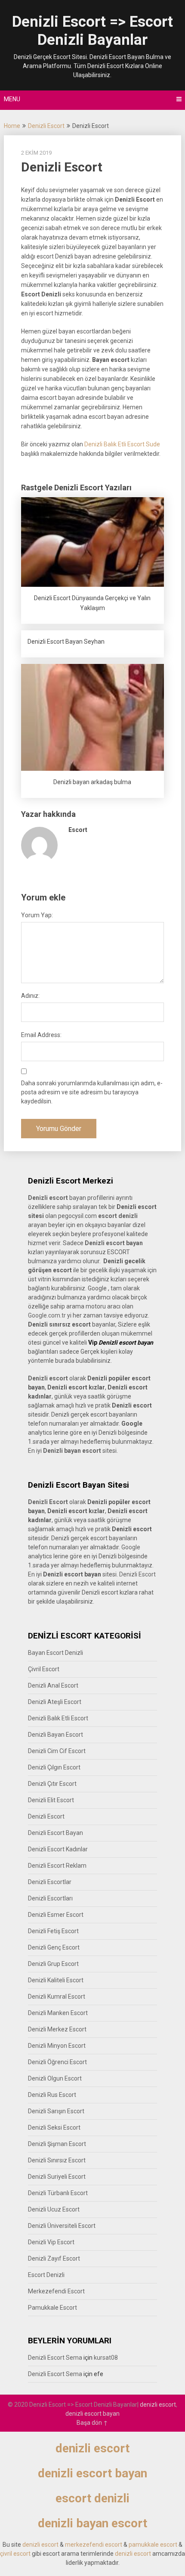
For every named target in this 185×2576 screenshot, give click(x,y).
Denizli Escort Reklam (57, 1866)
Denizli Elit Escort (51, 1800)
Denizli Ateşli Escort (55, 1702)
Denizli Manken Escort (58, 2013)
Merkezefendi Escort (56, 2291)
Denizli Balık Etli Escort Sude (122, 444)
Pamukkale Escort (52, 2308)
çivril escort (15, 2554)
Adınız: (30, 996)
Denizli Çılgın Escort (54, 1767)
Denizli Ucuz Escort (54, 2209)
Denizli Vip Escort (51, 2242)
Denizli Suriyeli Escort (57, 2177)
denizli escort (158, 2405)
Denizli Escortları (50, 1898)
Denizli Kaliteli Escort (56, 1980)
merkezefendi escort (94, 2545)
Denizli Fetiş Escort (53, 1931)
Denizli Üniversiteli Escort (62, 2226)
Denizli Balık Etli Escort (58, 1718)
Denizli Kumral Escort (57, 1997)
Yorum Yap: (37, 915)
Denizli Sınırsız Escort (57, 2160)
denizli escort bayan (92, 2414)
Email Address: (41, 1035)
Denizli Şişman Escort (57, 2144)
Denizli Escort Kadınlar (58, 1849)
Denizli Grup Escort (53, 1964)
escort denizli (118, 1216)
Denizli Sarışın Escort (56, 2111)
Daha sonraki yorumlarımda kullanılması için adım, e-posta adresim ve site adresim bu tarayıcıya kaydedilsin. (92, 1092)
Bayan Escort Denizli (55, 1653)
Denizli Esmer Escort (56, 1915)
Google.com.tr (47, 1315)
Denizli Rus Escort (52, 2095)
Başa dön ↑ (92, 2423)
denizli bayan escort (92, 2523)
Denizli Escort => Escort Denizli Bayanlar (92, 31)
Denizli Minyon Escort (57, 2046)
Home (12, 126)
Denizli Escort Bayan (55, 1833)
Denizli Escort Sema (55, 2358)
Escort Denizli (46, 2275)
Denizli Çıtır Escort (52, 1784)
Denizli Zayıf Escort (54, 2258)
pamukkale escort (153, 2545)
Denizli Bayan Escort (55, 1735)
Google (131, 1547)
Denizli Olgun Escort (55, 2078)
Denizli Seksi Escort (54, 2127)
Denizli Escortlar (50, 1882)
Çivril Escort (44, 1669)
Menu (12, 99)
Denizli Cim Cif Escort (57, 1751)
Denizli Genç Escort (54, 1947)
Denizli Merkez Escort (57, 2029)
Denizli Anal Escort (53, 1685)
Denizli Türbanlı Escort (58, 2193)
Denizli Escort (46, 126)
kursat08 (106, 2358)
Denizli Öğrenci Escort (57, 2062)
